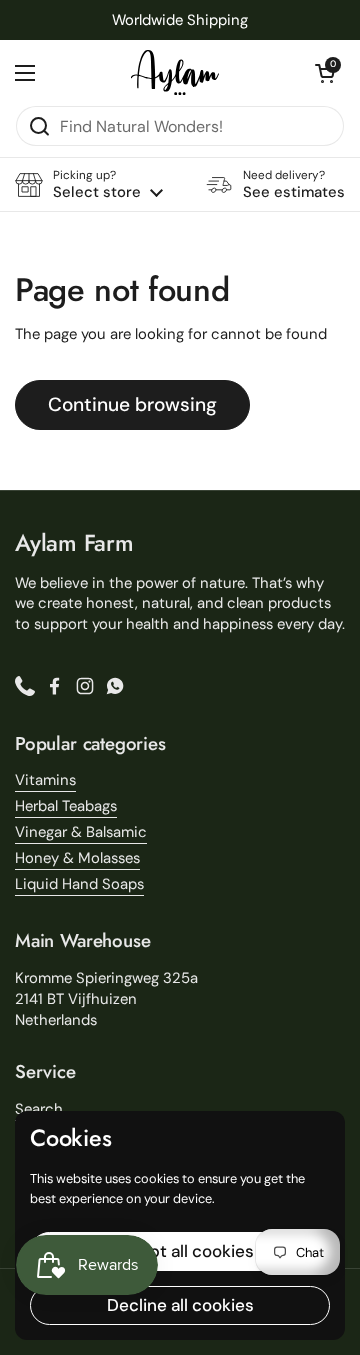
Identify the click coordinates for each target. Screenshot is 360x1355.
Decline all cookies (180, 1305)
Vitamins (45, 780)
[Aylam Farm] (175, 72)
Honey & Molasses (77, 858)
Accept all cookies (180, 1251)
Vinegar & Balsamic (81, 832)
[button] (325, 73)
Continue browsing (132, 404)
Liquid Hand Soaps (79, 884)
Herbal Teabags (66, 806)
